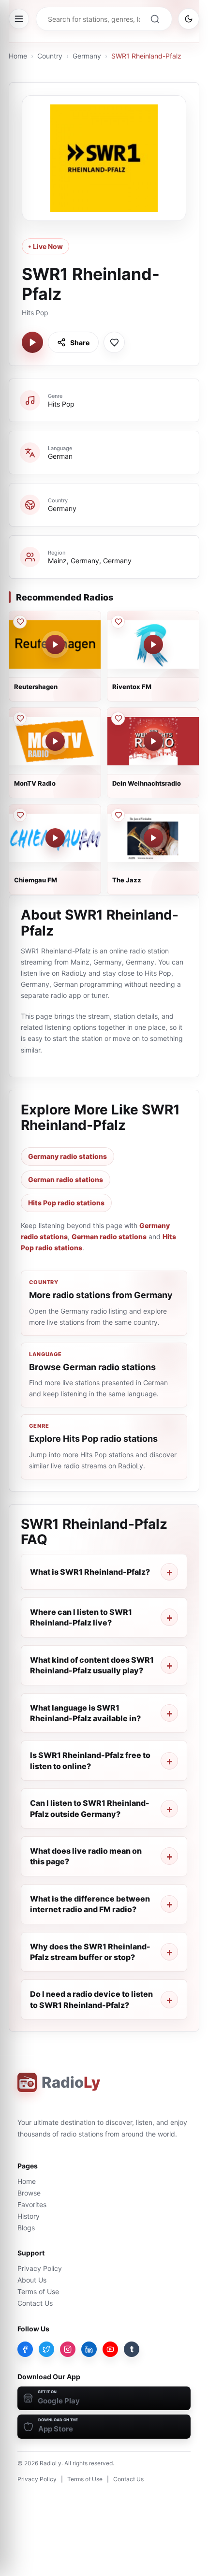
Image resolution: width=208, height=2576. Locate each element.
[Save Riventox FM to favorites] (118, 622)
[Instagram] (68, 2349)
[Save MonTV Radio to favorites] (20, 718)
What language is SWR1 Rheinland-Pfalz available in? (85, 1713)
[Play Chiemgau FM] (55, 838)
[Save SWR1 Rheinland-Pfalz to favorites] (114, 342)
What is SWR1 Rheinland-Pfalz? (90, 1572)
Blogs (26, 2228)
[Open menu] (19, 19)
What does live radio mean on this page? (86, 1856)
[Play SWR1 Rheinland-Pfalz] (32, 342)
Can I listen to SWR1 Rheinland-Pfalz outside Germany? (90, 1808)
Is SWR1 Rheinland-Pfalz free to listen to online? (90, 1760)
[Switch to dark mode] (189, 19)
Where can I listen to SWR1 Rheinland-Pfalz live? (81, 1617)
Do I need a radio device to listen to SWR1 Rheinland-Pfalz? (91, 1999)
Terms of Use (38, 2291)
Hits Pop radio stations (66, 1203)
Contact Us (35, 2303)
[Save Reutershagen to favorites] (20, 622)
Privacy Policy (40, 2268)
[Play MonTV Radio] (55, 741)
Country (50, 56)
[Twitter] (46, 2349)
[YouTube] (110, 2349)
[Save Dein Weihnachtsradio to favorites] (118, 718)
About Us (32, 2280)
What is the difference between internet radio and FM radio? (90, 1904)
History (29, 2216)
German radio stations (66, 1179)
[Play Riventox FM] (153, 644)
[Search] (155, 19)
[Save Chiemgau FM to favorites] (20, 815)
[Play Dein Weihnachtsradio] (153, 741)
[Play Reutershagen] (55, 644)
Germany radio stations (67, 1156)
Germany (87, 56)
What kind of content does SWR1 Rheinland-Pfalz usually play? (92, 1665)
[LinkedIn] (89, 2349)
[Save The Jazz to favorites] (118, 815)
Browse (29, 2193)
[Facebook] (25, 2349)
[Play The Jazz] (153, 838)
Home (18, 56)
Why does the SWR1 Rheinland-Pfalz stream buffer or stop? (90, 1952)
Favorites (32, 2204)
